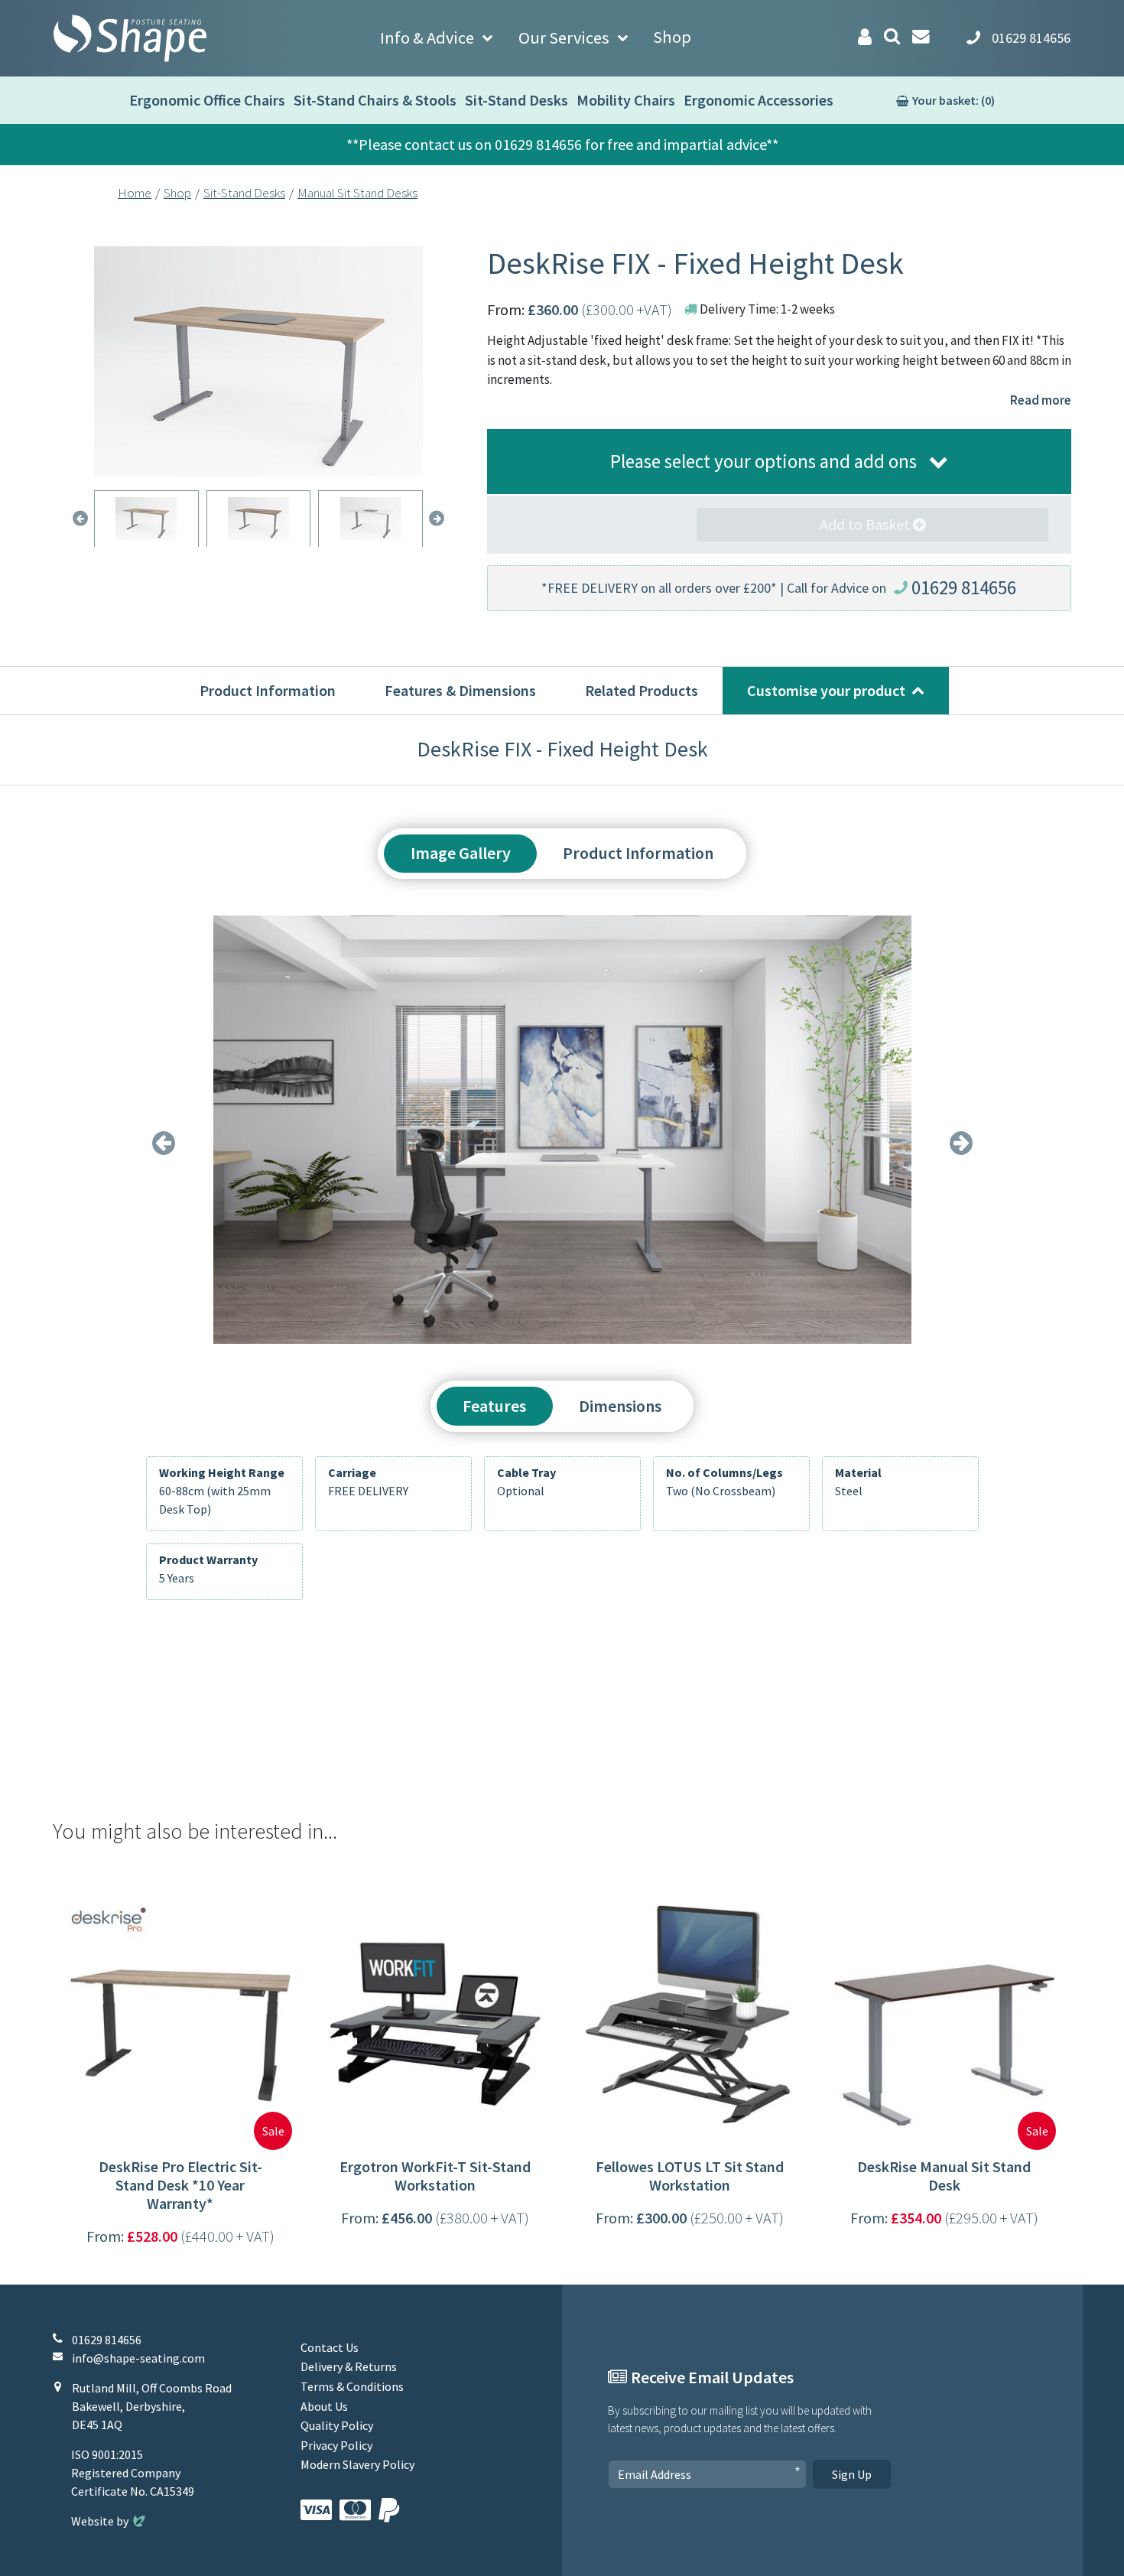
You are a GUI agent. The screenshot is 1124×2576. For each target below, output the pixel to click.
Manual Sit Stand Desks (357, 193)
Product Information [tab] (638, 853)
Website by (110, 2521)
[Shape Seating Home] (130, 38)
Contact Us (330, 2347)
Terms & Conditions (352, 2386)
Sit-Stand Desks (517, 100)
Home (135, 193)
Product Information (268, 690)
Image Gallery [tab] (461, 853)
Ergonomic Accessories (759, 100)
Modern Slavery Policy (357, 2464)
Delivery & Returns (349, 2366)
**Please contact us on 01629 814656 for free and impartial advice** (562, 144)
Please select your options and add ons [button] (763, 461)
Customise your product (826, 690)
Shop (672, 37)
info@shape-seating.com (138, 2358)
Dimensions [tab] (620, 1406)
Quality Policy (337, 2425)
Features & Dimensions (460, 690)
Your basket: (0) (953, 100)
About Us (324, 2406)
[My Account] (865, 37)
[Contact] (921, 36)
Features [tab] (494, 1406)
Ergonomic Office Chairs (207, 100)
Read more (1041, 400)
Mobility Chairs (626, 100)
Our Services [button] (564, 37)
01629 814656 (964, 587)
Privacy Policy (336, 2445)
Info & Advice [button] (427, 37)
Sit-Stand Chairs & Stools (375, 100)
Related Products (642, 690)
